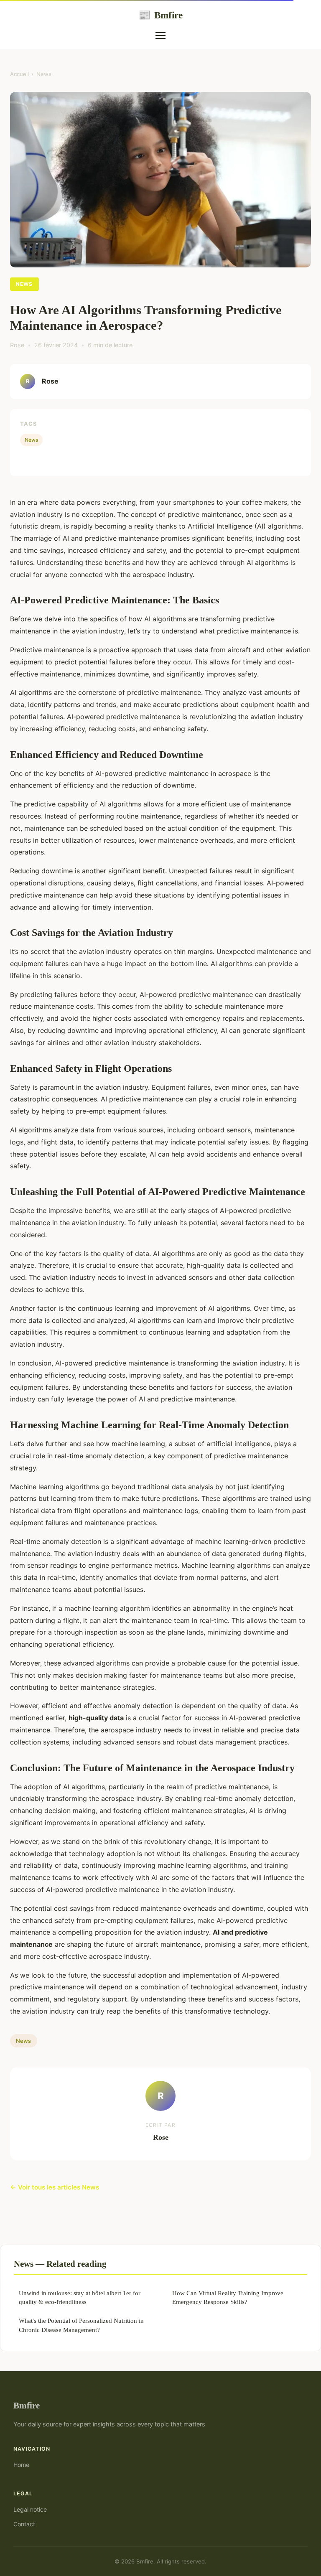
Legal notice (30, 2509)
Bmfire (160, 15)
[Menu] (160, 36)
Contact (24, 2524)
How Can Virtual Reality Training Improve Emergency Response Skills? (228, 2297)
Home (21, 2465)
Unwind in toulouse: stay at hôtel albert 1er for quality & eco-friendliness (80, 2297)
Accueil (19, 74)
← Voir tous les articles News (55, 2187)
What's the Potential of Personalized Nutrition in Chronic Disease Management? (81, 2325)
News (44, 74)
